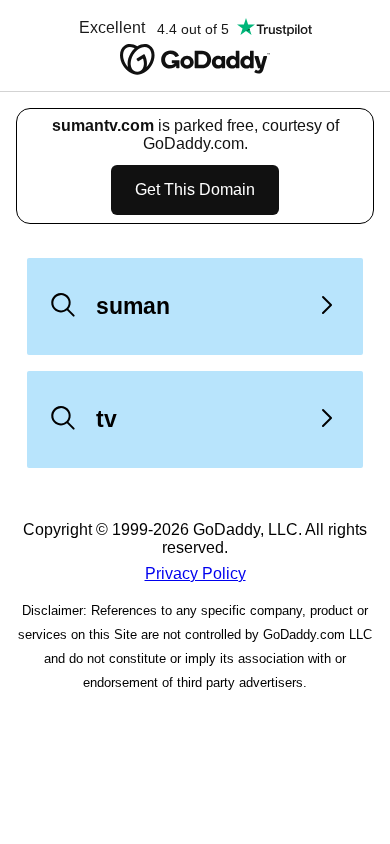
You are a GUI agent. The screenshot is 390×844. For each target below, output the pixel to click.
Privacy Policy (195, 573)
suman (133, 306)
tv (106, 419)
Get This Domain (195, 189)
